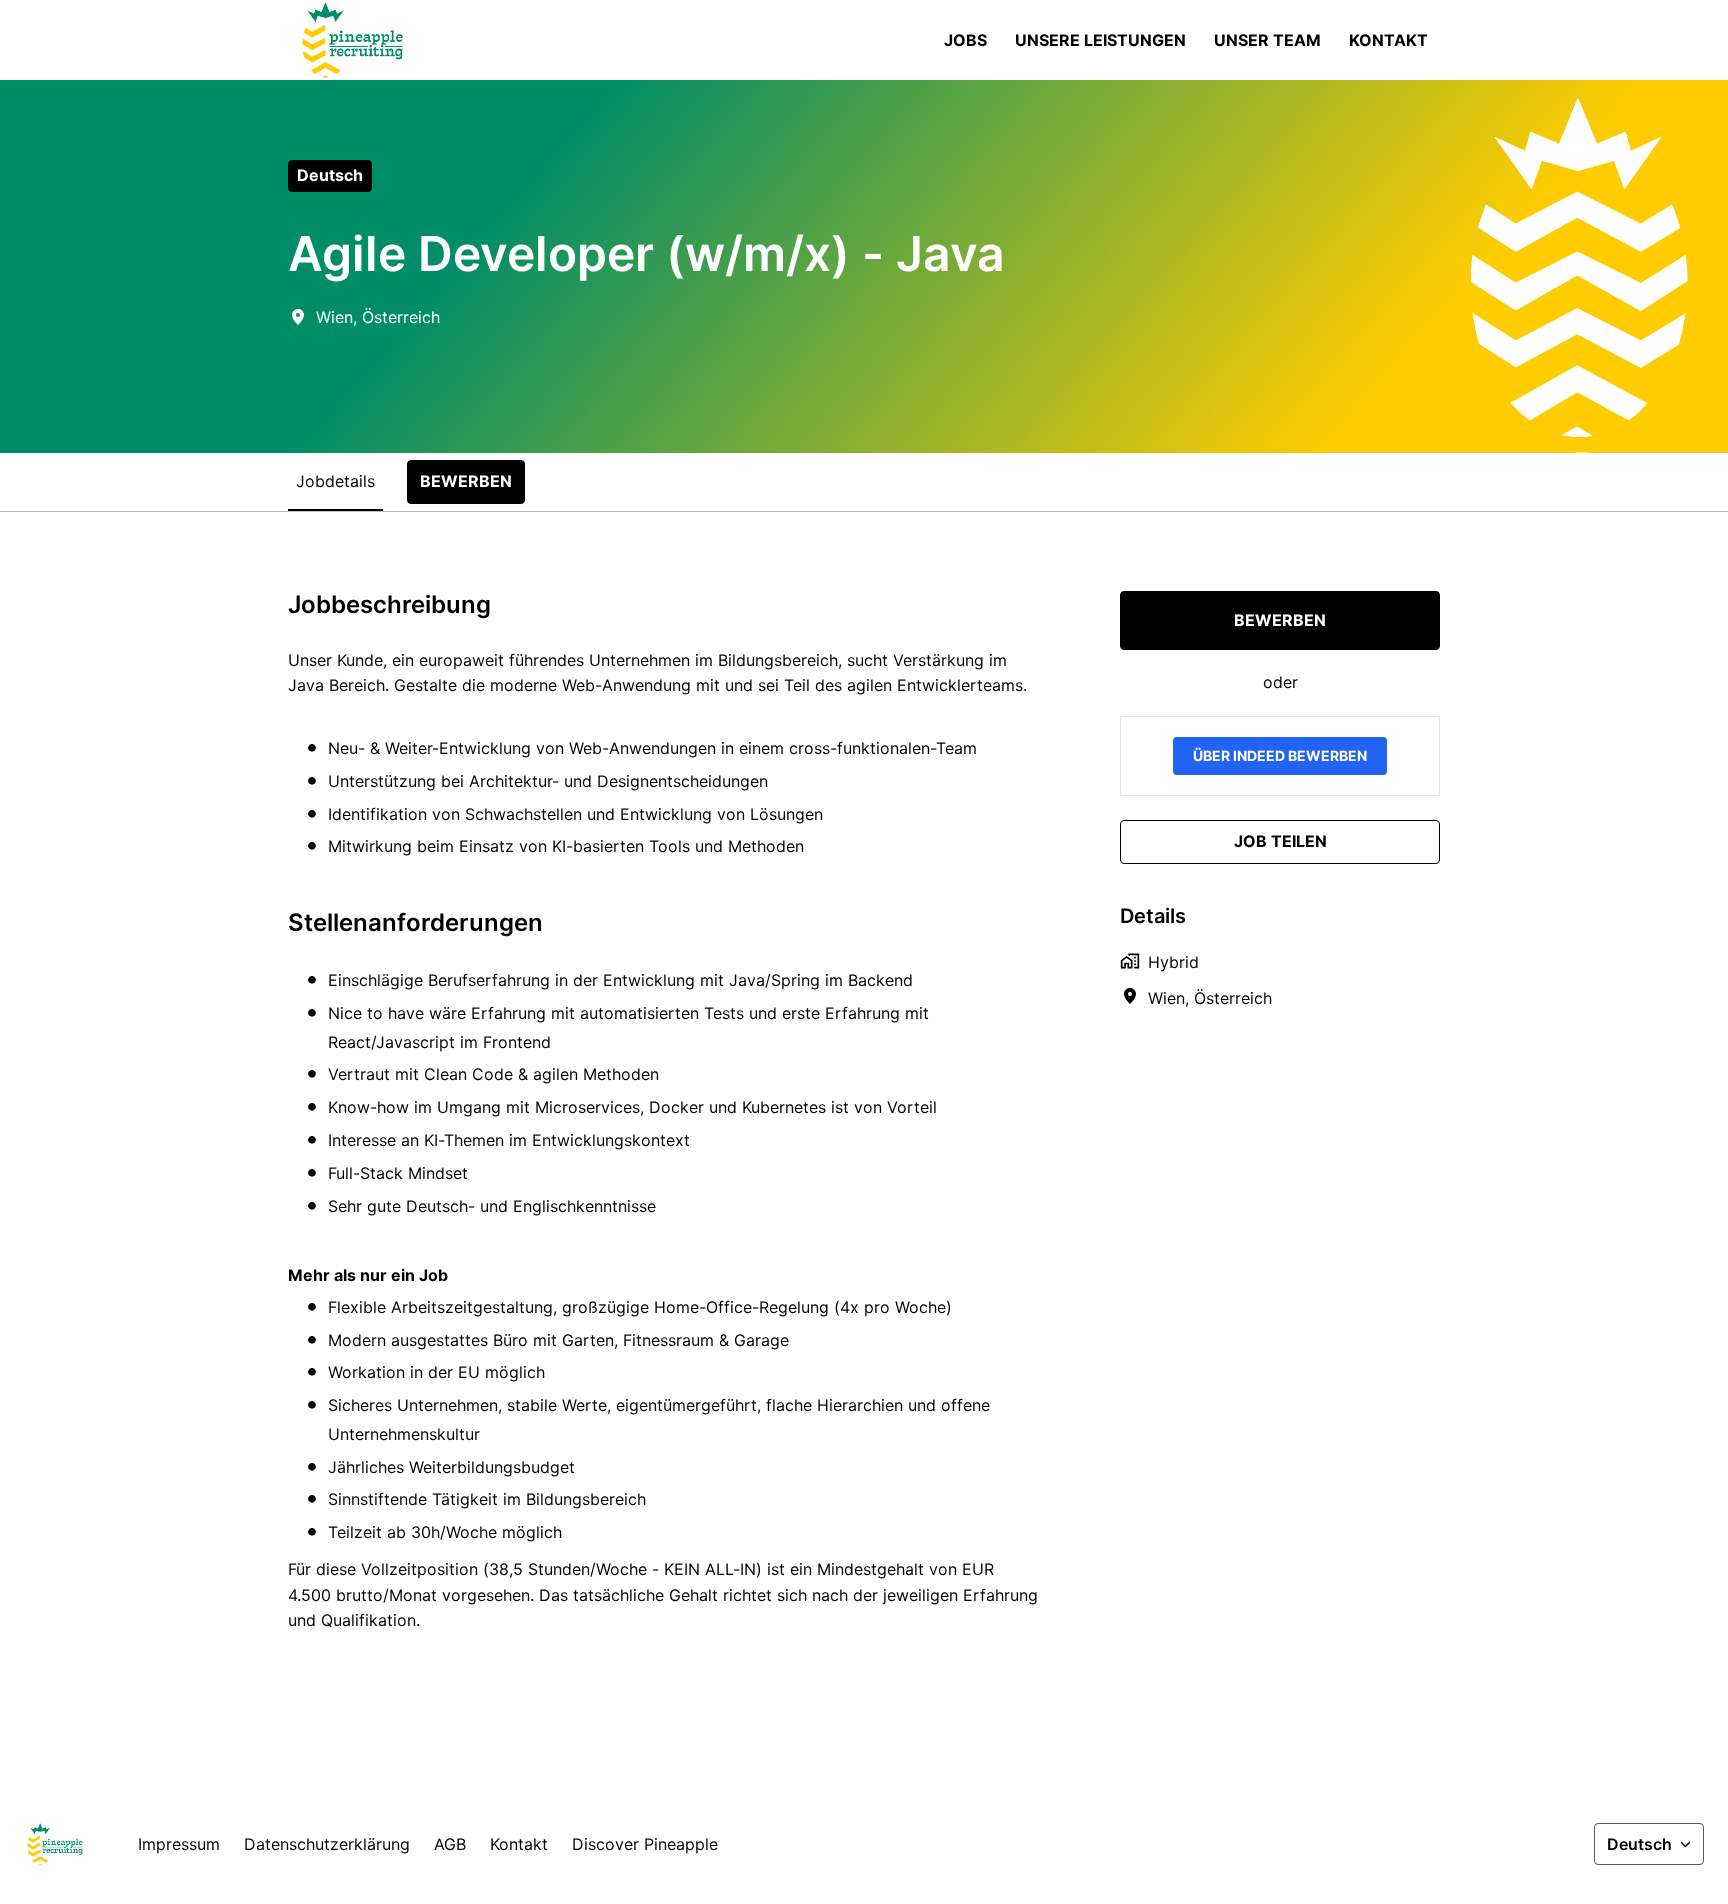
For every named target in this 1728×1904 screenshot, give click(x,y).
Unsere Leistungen (1100, 40)
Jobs (965, 40)
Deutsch (330, 175)
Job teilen (1280, 841)
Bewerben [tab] (466, 481)
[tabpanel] (864, 1127)
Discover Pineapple (645, 1844)
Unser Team (1267, 40)
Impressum (179, 1844)
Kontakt (1388, 40)
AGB (450, 1844)
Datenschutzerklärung (327, 1844)
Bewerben (1280, 620)
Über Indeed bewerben (1280, 755)
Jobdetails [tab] (335, 481)
